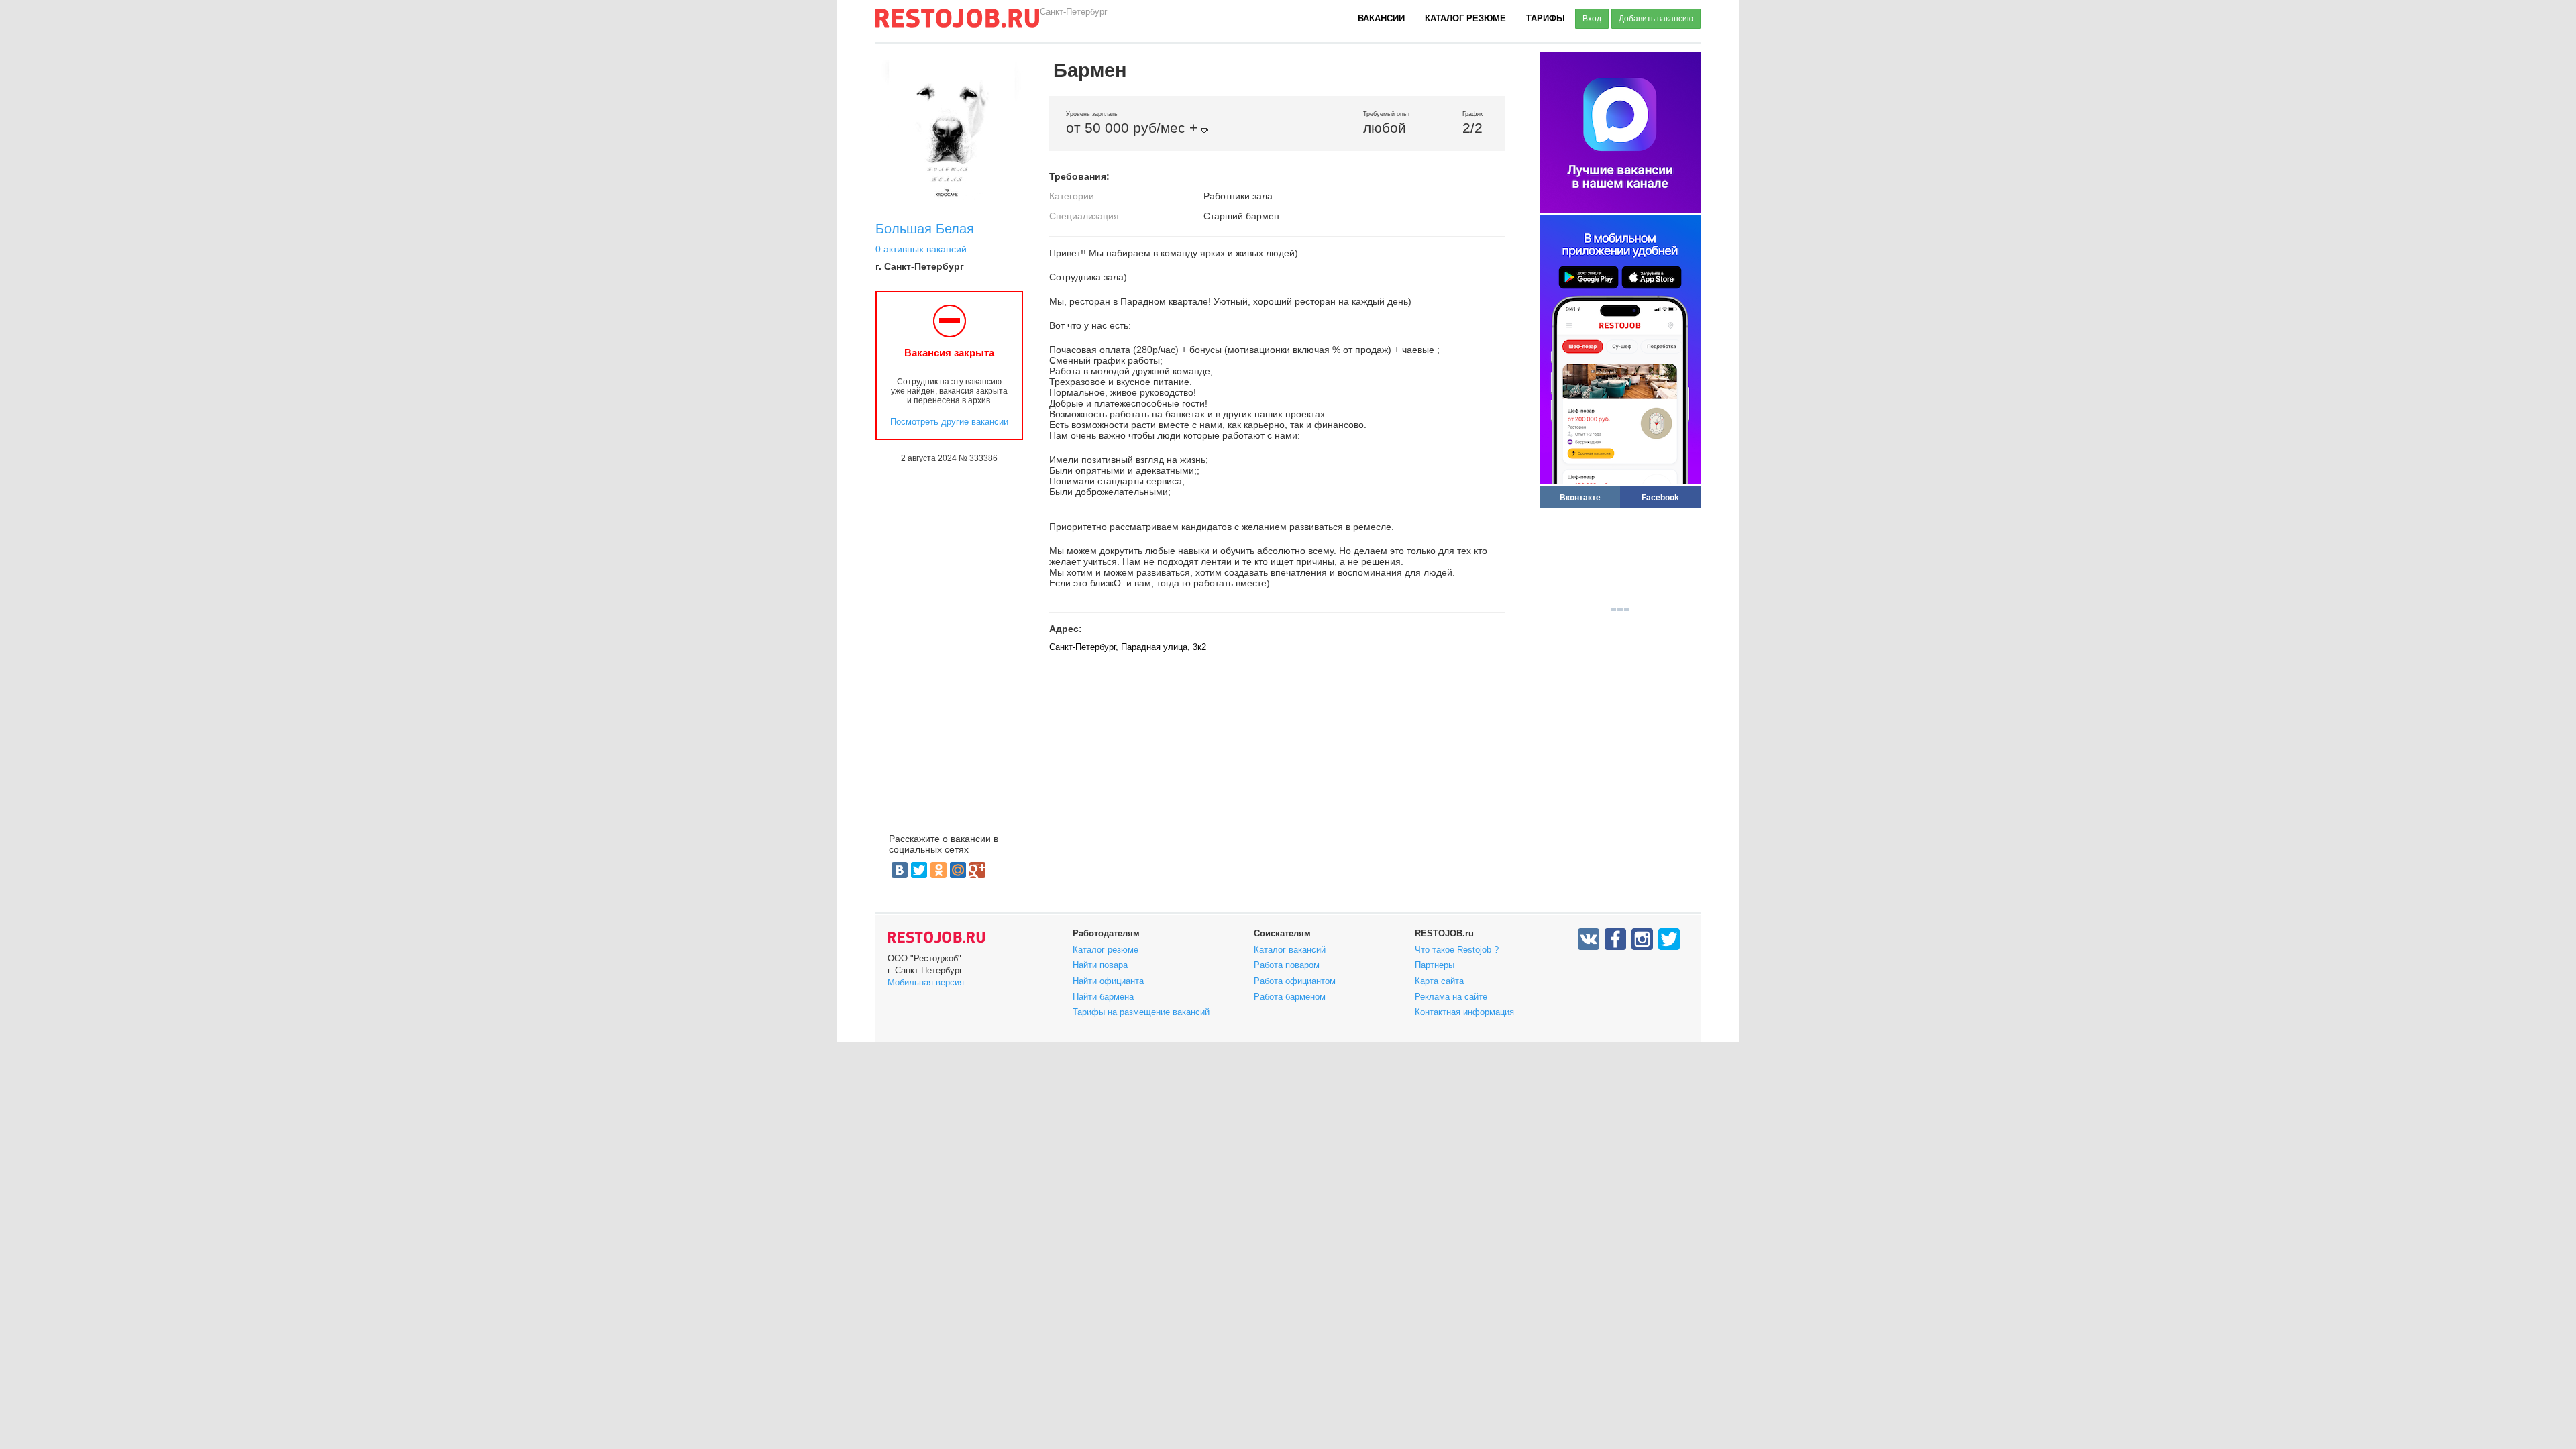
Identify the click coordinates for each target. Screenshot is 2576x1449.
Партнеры (1435, 965)
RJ (957, 23)
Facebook (1660, 497)
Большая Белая (925, 229)
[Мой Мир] (958, 870)
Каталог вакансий (1290, 950)
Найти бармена (1103, 997)
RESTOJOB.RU (936, 937)
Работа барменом (1290, 997)
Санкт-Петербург (1074, 12)
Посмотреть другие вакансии (949, 422)
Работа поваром (1287, 965)
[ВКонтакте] (900, 870)
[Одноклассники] (938, 870)
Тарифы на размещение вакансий (1141, 1012)
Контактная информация (1464, 1012)
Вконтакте (1580, 497)
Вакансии (1381, 18)
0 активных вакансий (921, 249)
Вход (1592, 19)
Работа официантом (1295, 981)
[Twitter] (919, 870)
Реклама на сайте (1451, 997)
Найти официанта (1108, 981)
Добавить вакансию (1656, 19)
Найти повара (1100, 965)
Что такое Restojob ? (1457, 950)
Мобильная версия (926, 982)
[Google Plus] (977, 870)
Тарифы (1546, 18)
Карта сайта (1439, 981)
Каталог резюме (1465, 18)
